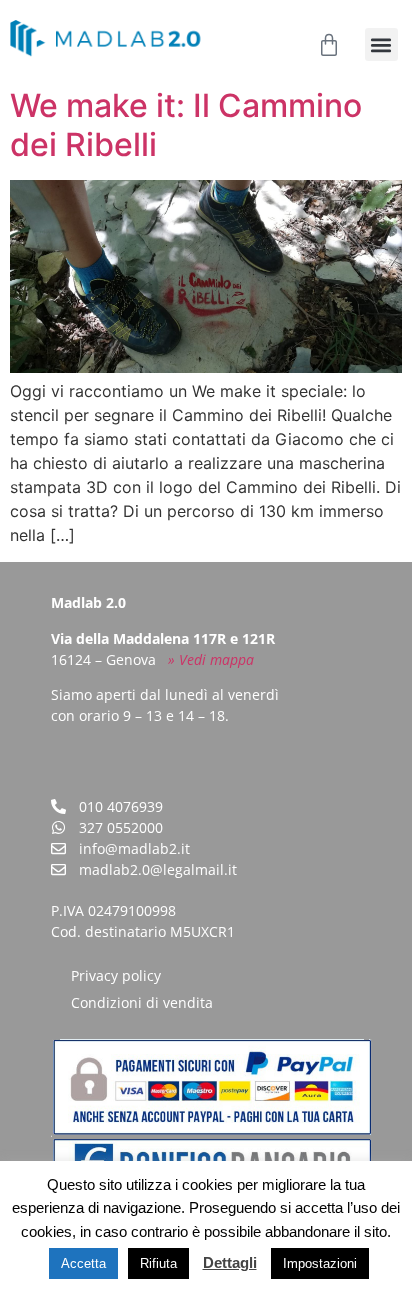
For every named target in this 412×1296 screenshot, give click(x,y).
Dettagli (230, 1262)
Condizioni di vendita (142, 1002)
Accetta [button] (83, 1263)
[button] (381, 44)
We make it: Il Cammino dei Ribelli (186, 124)
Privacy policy (116, 975)
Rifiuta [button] (158, 1263)
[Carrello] (329, 45)
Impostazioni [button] (320, 1263)
